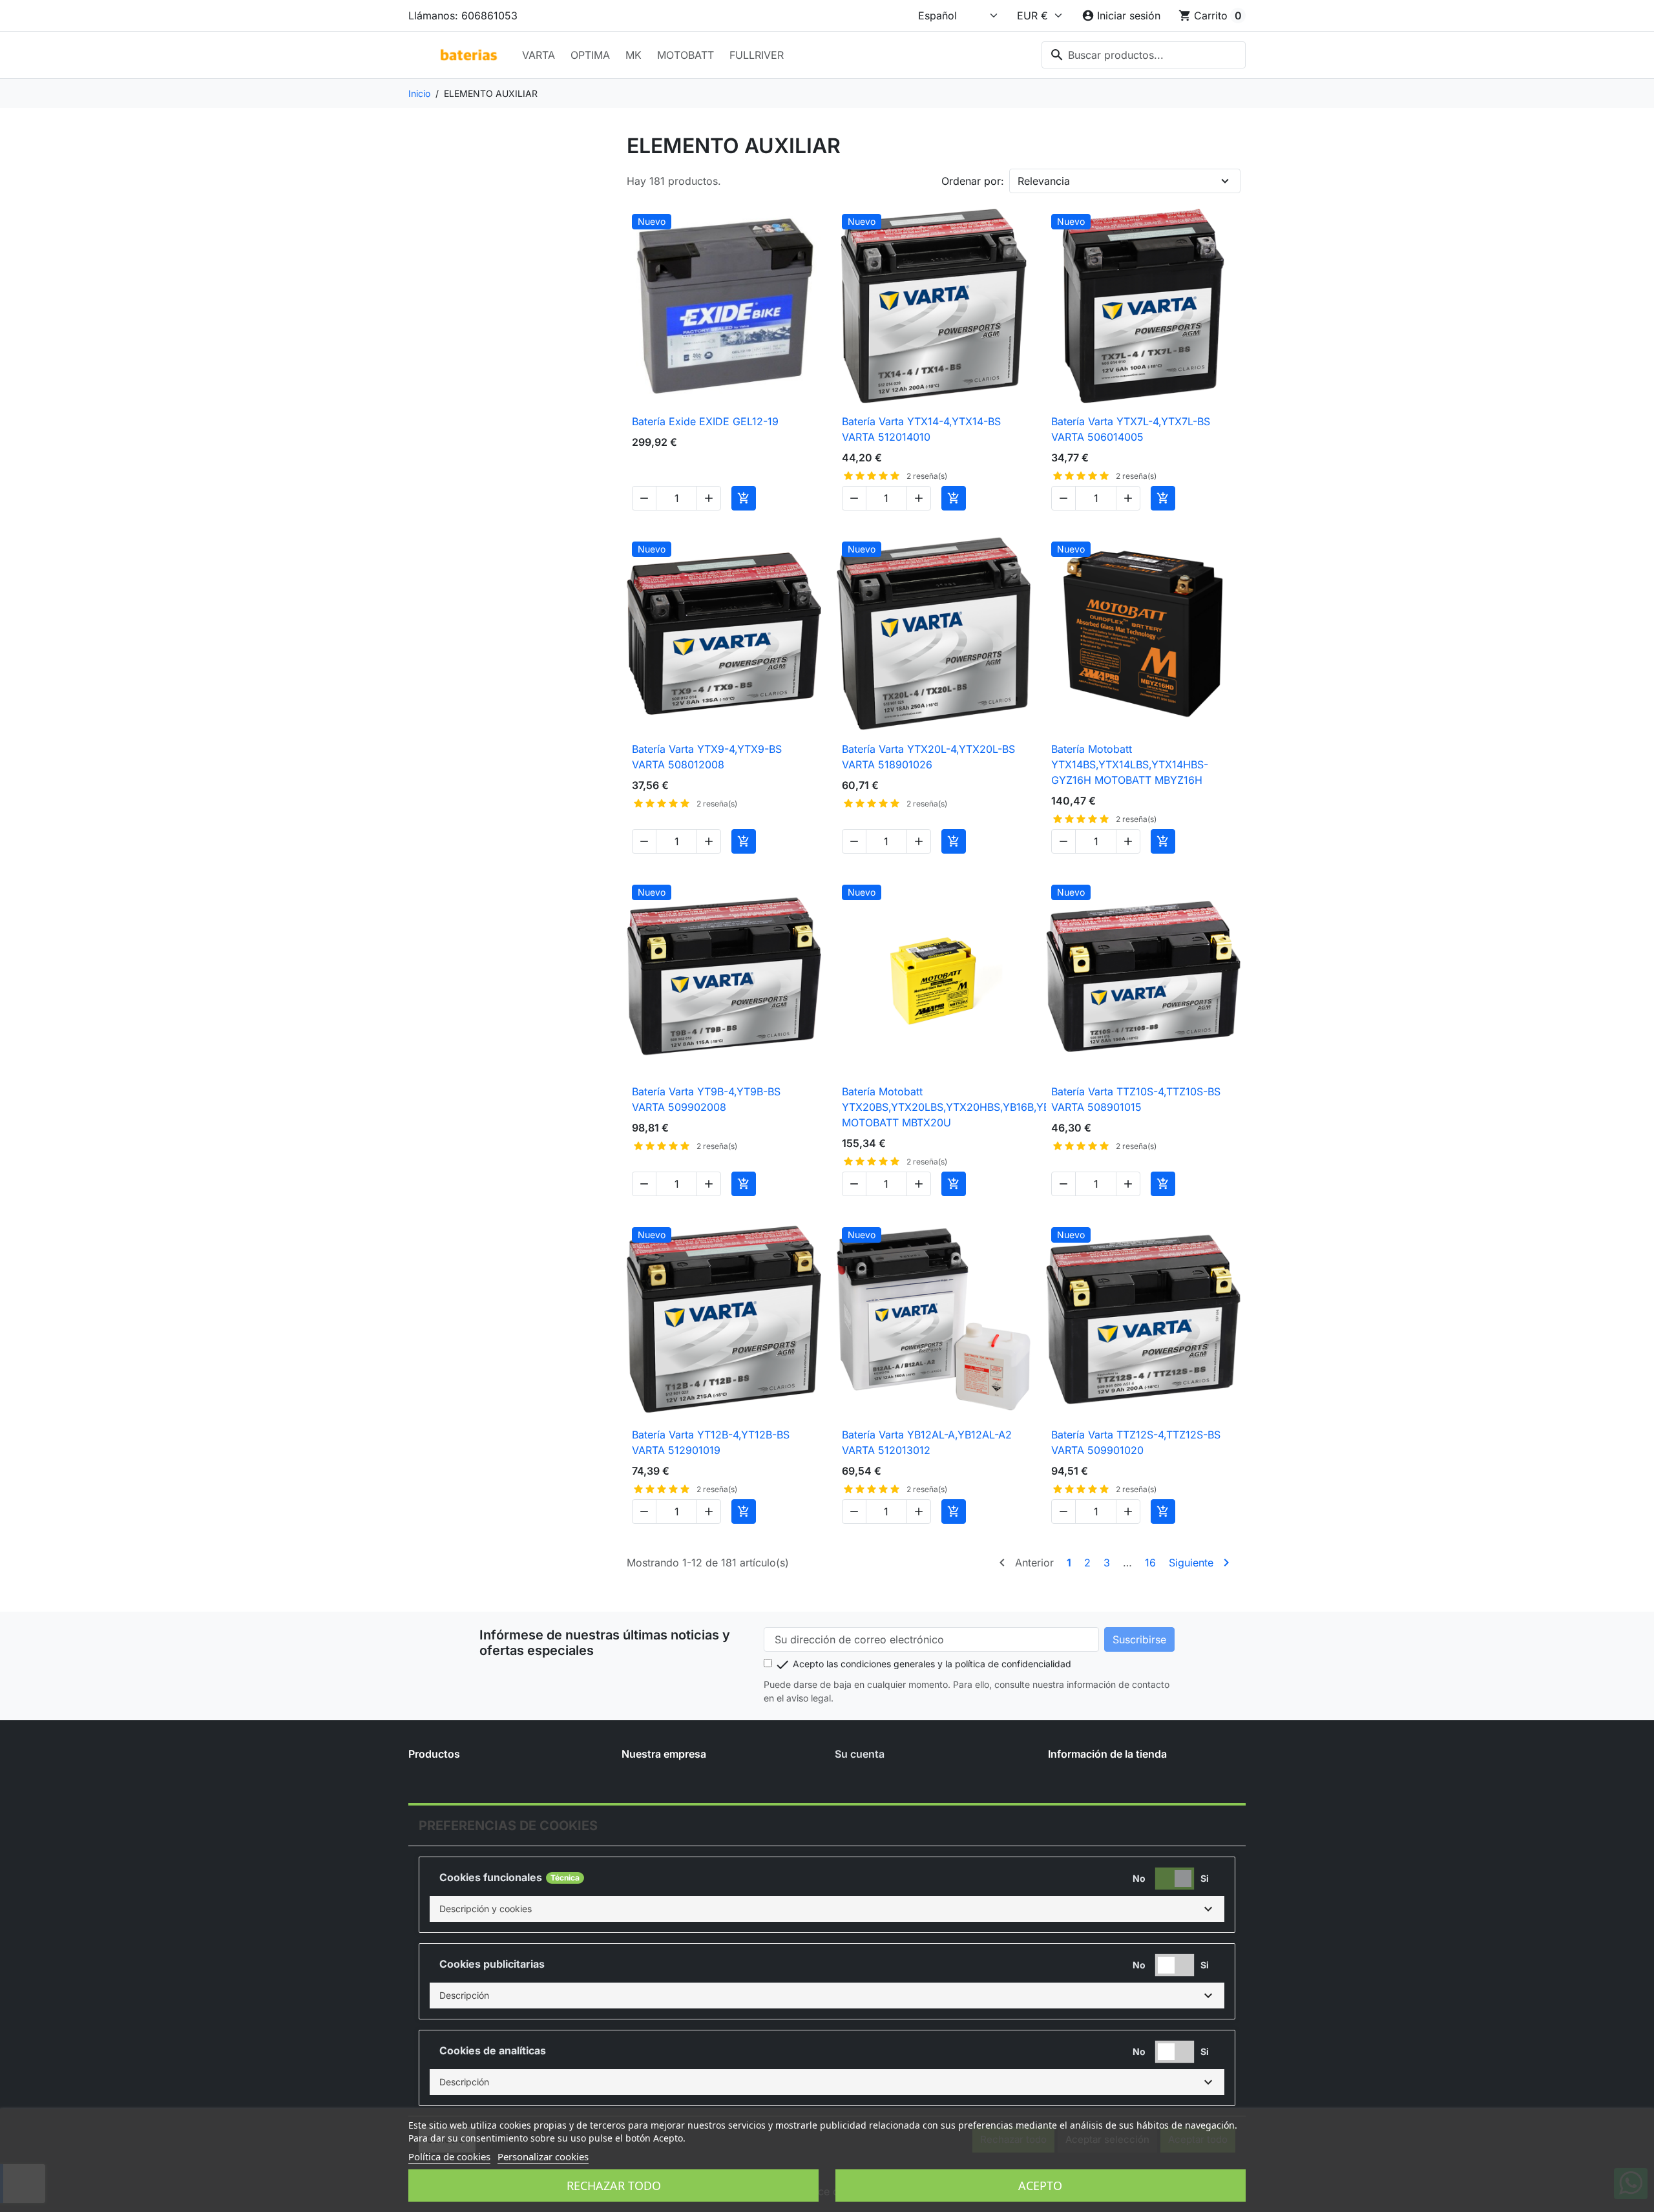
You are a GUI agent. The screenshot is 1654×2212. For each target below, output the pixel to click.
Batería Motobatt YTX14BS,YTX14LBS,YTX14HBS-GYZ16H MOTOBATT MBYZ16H (1130, 764)
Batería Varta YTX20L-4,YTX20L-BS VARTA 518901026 (928, 757)
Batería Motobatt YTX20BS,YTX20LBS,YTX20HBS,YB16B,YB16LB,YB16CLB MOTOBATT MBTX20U (981, 1107)
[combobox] (1144, 55)
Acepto (1040, 2186)
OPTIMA (590, 55)
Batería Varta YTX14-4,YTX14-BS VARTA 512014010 (921, 429)
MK (633, 55)
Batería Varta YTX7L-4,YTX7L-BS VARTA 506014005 (1131, 429)
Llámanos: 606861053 (463, 16)
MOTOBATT (686, 55)
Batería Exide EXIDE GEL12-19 (705, 421)
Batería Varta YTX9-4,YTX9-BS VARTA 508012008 (707, 757)
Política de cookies (449, 2156)
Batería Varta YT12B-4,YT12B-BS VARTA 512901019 (711, 1442)
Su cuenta (860, 1754)
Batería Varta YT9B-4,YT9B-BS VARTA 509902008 (706, 1099)
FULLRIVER (757, 55)
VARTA (539, 55)
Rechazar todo (614, 2186)
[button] (827, 1909)
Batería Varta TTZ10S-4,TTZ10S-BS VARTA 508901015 (1136, 1099)
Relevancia (1044, 181)
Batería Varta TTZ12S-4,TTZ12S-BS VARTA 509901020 (1136, 1442)
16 (1150, 1563)
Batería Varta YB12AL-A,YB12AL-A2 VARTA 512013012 (927, 1442)
